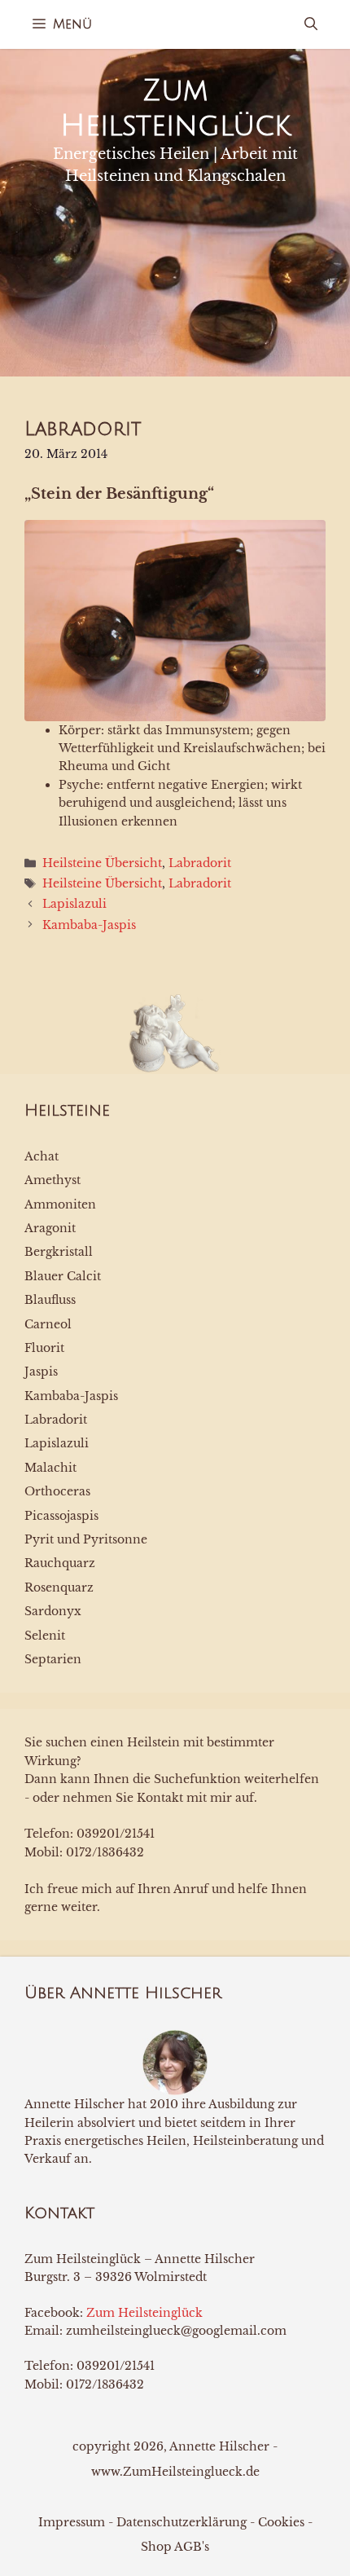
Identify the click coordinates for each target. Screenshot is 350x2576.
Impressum (72, 2522)
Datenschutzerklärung (182, 2522)
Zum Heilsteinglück (144, 2313)
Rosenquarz (59, 1587)
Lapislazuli (74, 904)
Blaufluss (50, 1300)
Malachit (50, 1468)
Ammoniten (60, 1204)
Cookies (281, 2522)
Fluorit (44, 1348)
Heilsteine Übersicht (102, 863)
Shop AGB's (175, 2547)
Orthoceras (57, 1491)
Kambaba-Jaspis (89, 925)
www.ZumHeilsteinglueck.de (175, 2472)
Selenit (45, 1636)
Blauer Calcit (63, 1276)
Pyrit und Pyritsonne (86, 1539)
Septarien (53, 1659)
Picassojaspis (61, 1516)
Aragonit (50, 1228)
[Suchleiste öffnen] (311, 24)
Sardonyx (53, 1611)
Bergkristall (59, 1252)
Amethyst (52, 1180)
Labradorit (200, 863)
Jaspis (41, 1372)
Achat (42, 1156)
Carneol (48, 1324)
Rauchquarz (60, 1563)
